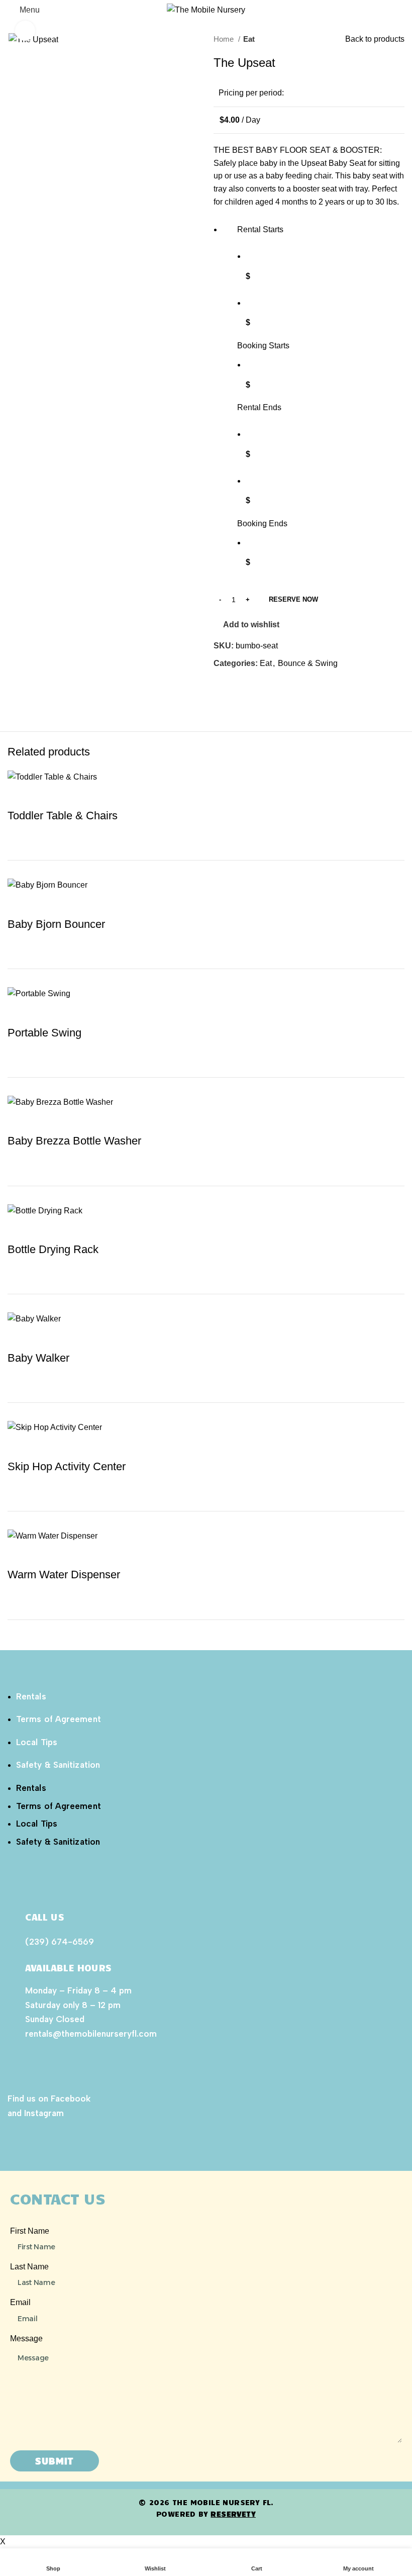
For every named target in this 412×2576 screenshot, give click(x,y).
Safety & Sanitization (58, 1765)
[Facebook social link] (222, 687)
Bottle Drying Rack (53, 1249)
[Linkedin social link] (256, 687)
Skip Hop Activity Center (67, 1466)
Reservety (233, 2514)
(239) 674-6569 (60, 1942)
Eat (249, 39)
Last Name (29, 2267)
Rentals (31, 1696)
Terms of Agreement (59, 1719)
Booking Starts (263, 346)
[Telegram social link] (268, 687)
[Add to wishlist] (20, 796)
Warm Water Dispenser (64, 1575)
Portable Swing (44, 1033)
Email (20, 2302)
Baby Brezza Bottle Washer (74, 1141)
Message (26, 2339)
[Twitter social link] (233, 687)
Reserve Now (293, 599)
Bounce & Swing (308, 663)
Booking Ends (262, 523)
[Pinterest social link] (245, 687)
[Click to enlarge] (25, 31)
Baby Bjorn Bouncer (56, 924)
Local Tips (37, 1742)
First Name (30, 2231)
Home (225, 39)
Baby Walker (38, 1358)
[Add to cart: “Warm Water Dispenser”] (10, 1628)
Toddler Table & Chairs (63, 816)
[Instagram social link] (27, 2138)
